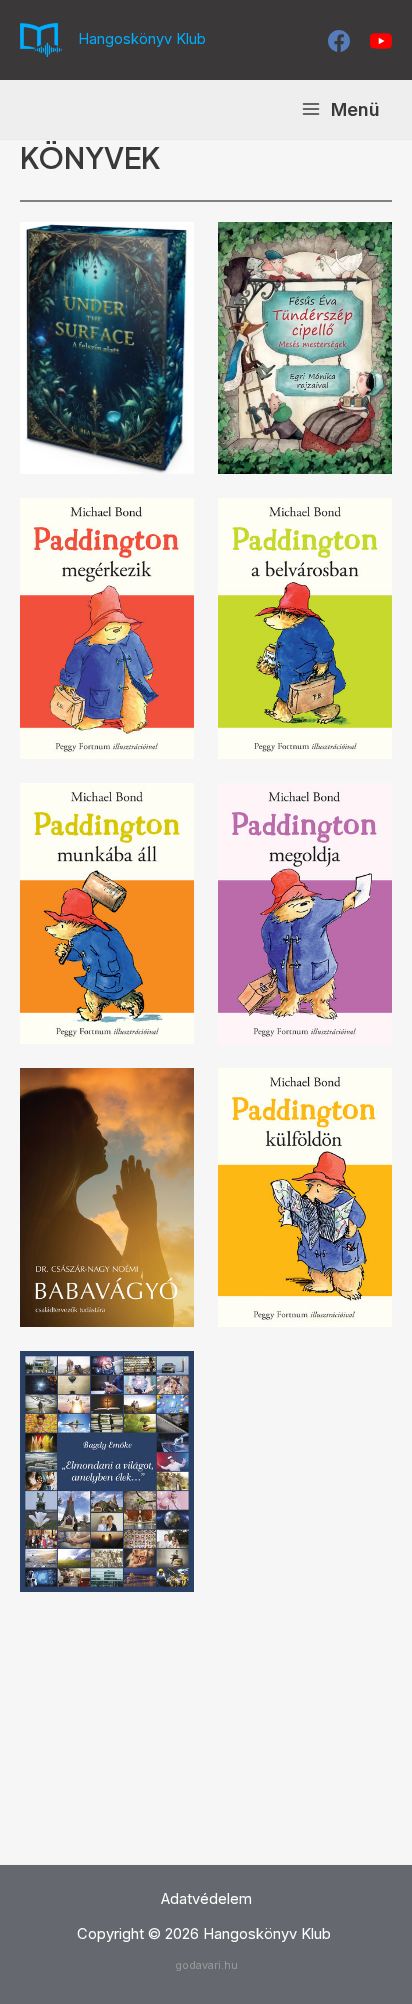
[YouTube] (381, 41)
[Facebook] (339, 41)
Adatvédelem (206, 1899)
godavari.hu (206, 1965)
